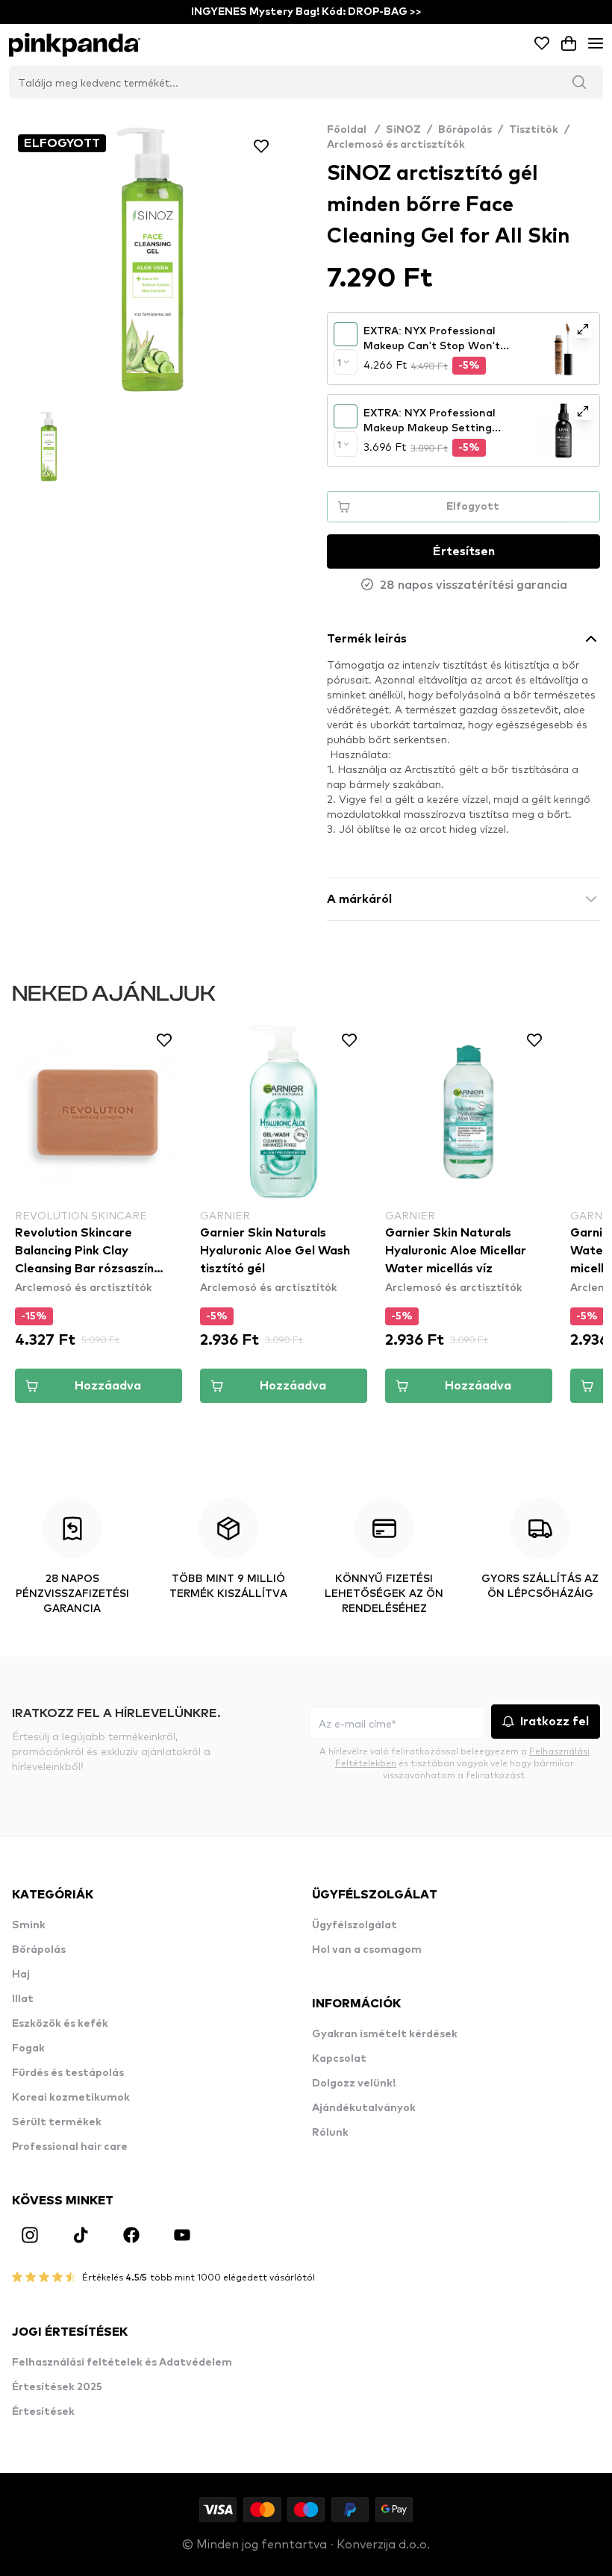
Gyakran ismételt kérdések (385, 2034)
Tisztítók (534, 130)
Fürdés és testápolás (68, 2073)
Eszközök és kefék (60, 2024)
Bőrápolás (465, 130)
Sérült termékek (57, 2122)
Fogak (28, 2048)
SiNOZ (403, 130)
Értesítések (43, 2412)
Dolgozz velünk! (354, 2083)
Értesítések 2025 (57, 2387)
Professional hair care (70, 2147)
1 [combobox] (339, 362)
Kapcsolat (339, 2059)
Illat (23, 1999)
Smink (29, 1925)
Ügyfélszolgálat (355, 1925)
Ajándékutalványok (364, 2108)
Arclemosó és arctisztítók (396, 145)
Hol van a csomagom (367, 1950)
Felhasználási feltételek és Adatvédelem (122, 2363)
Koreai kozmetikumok (71, 2098)
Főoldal (353, 130)
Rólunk (330, 2133)
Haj (21, 1975)
